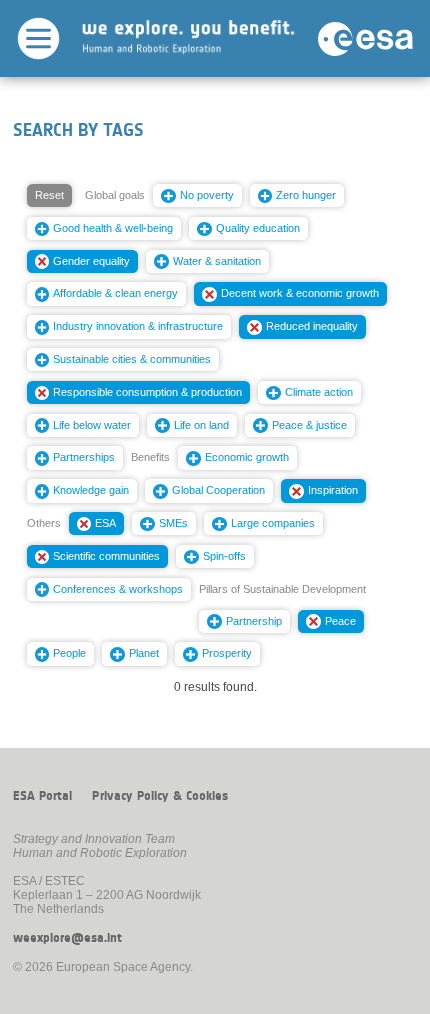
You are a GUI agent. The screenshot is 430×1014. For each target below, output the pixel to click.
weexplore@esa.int (67, 938)
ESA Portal (42, 796)
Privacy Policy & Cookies (160, 796)
